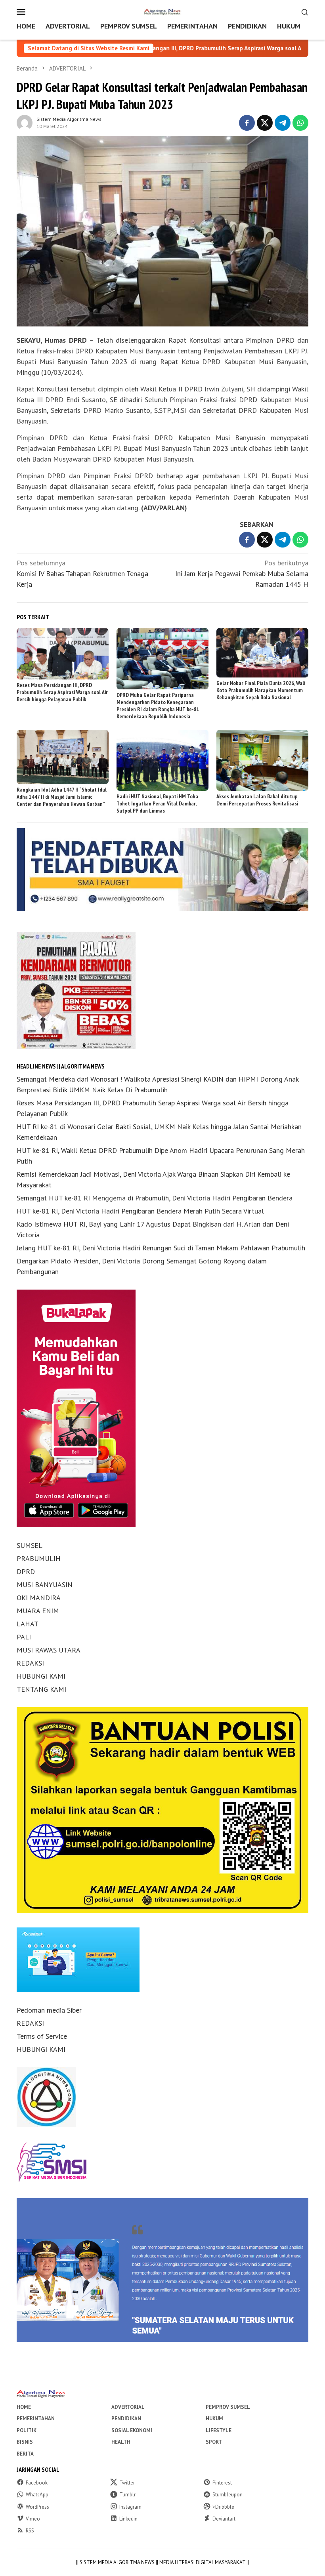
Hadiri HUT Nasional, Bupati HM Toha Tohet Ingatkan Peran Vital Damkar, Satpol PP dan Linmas (157, 803)
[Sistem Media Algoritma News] (162, 11)
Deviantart (224, 2519)
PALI (24, 1637)
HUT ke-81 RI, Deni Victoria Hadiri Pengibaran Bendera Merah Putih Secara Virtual (140, 1211)
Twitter (127, 2483)
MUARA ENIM (38, 1611)
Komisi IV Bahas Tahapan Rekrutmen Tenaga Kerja (82, 573)
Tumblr (127, 2495)
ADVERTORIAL (128, 2407)
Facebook (37, 2483)
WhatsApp (37, 2495)
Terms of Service (42, 2036)
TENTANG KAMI (41, 1689)
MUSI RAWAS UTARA (49, 1650)
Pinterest (222, 2483)
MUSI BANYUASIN (45, 1585)
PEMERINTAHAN (36, 2419)
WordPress (37, 2507)
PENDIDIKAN (126, 2419)
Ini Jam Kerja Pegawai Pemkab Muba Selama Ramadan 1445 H (242, 573)
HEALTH (121, 2442)
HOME (24, 2407)
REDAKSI (30, 1663)
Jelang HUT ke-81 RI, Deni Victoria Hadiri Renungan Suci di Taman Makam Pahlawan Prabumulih (161, 1248)
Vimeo (33, 2519)
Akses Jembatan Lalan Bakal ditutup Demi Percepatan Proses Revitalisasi (257, 800)
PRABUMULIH (39, 1558)
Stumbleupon (227, 2495)
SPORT (214, 2442)
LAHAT (28, 1624)
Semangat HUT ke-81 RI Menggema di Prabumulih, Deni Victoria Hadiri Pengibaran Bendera (155, 1198)
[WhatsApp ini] (300, 123)
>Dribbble (223, 2507)
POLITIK (27, 2430)
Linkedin (128, 2519)
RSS (30, 2531)
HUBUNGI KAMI (41, 1676)
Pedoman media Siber (49, 2010)
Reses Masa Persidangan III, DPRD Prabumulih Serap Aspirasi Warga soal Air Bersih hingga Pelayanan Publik (157, 48)
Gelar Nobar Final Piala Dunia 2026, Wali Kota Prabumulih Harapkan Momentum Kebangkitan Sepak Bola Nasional (261, 690)
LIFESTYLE (219, 2430)
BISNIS (25, 2442)
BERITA (25, 2454)
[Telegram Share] (283, 123)
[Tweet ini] (265, 123)
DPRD (26, 1571)
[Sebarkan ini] (247, 123)
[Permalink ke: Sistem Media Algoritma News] (25, 122)
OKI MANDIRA (39, 1598)
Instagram (130, 2507)
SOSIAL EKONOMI (132, 2430)
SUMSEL (30, 1545)
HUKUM (214, 2419)
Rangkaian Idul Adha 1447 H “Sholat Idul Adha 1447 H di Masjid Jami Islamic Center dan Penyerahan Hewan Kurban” (62, 797)
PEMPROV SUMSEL (228, 2407)
